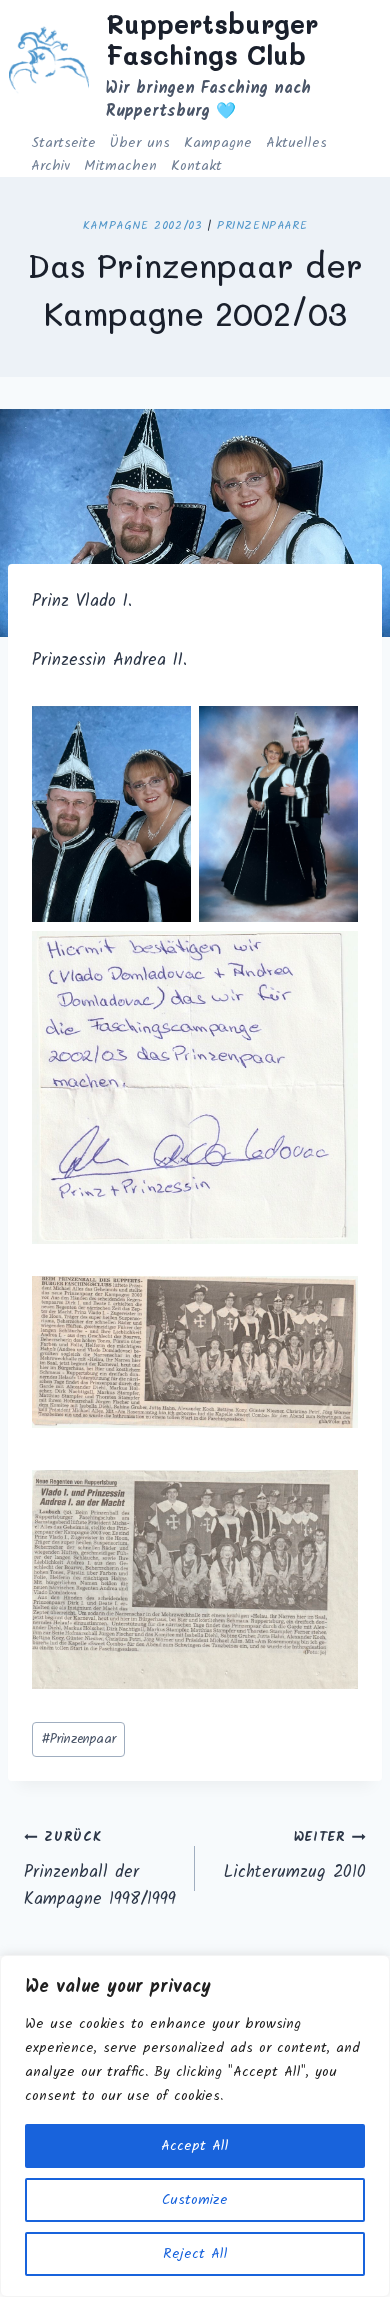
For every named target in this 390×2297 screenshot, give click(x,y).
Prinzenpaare (262, 225)
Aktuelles (296, 143)
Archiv (50, 166)
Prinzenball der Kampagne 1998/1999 (100, 1870)
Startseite (63, 143)
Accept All (195, 2146)
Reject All (195, 2254)
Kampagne (218, 143)
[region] (195, 2126)
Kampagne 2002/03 (142, 225)
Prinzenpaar (78, 1739)
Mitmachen (120, 166)
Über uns (140, 143)
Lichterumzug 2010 (295, 1856)
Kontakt (196, 166)
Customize (195, 2200)
